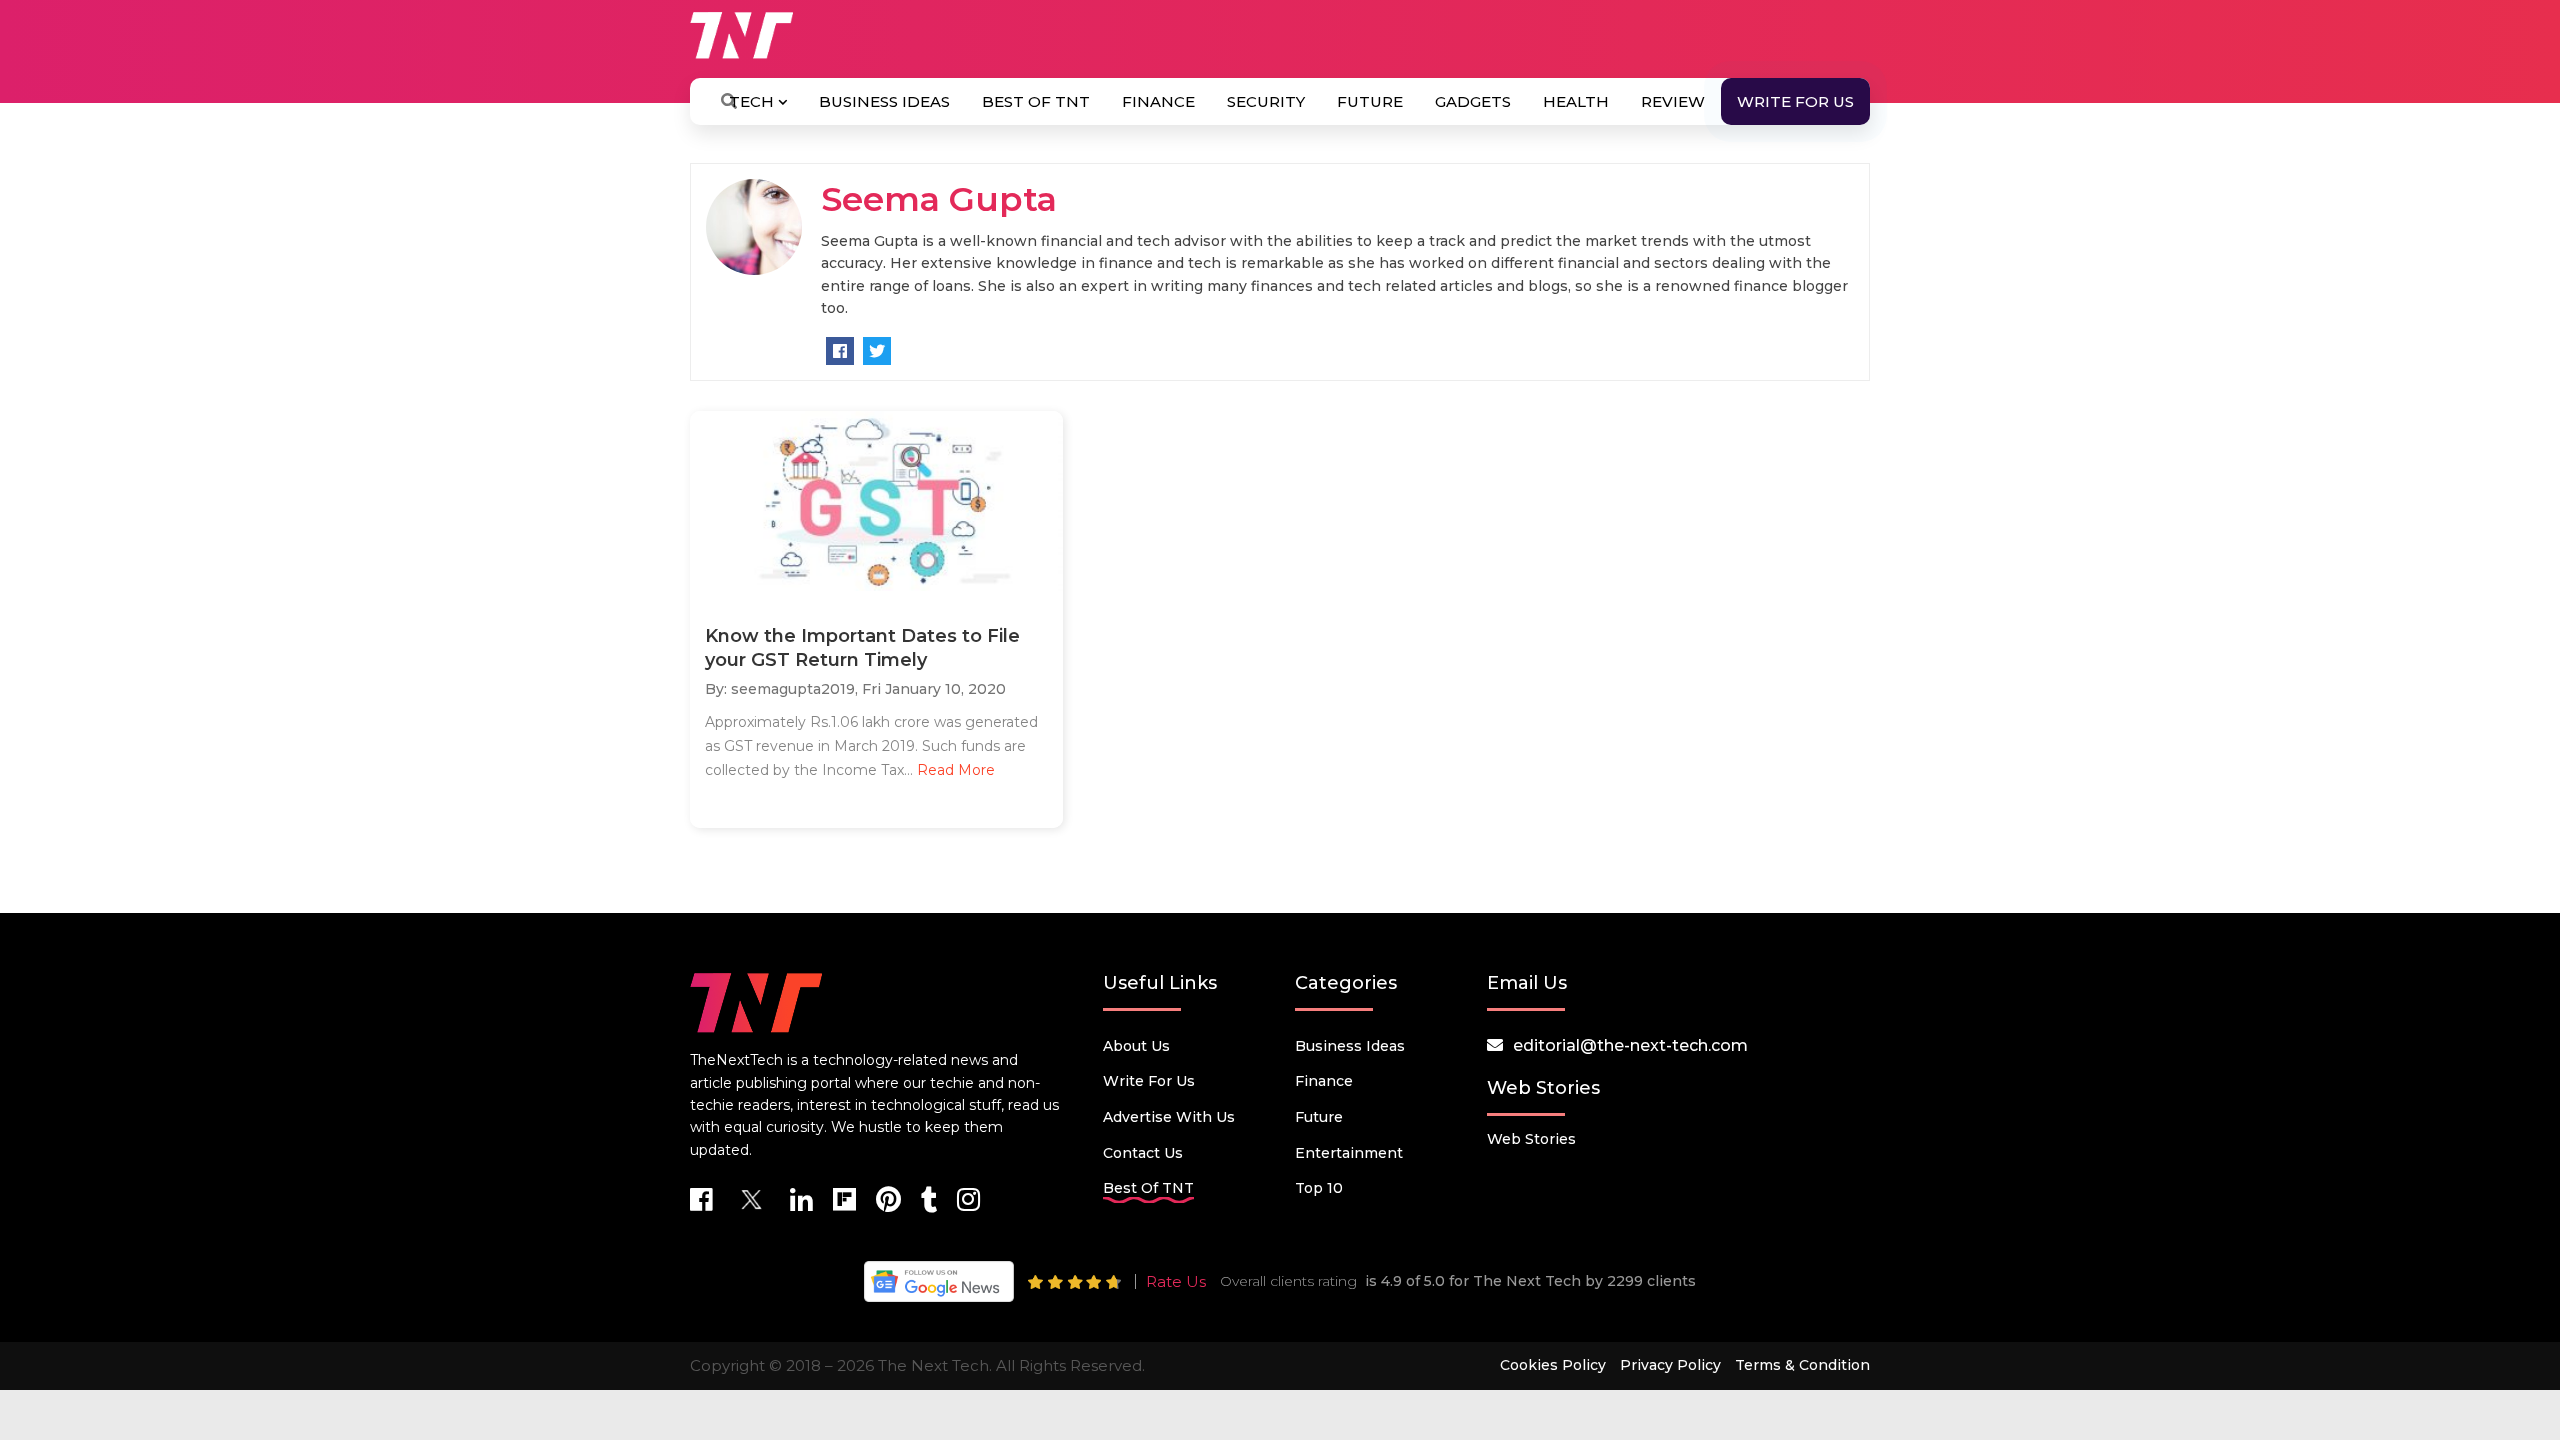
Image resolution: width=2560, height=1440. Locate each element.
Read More (956, 770)
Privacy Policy (1670, 1365)
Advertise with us (1169, 1117)
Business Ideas (884, 101)
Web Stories (1531, 1139)
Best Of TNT (1036, 101)
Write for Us (1795, 101)
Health (1576, 101)
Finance (1158, 101)
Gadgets (1473, 101)
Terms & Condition (1802, 1365)
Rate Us (1176, 1281)
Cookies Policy (1553, 1365)
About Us (1136, 1046)
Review (1673, 101)
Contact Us (1143, 1153)
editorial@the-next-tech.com (1630, 1045)
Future (1370, 101)
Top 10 (1319, 1188)
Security (1266, 101)
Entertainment (1349, 1153)
